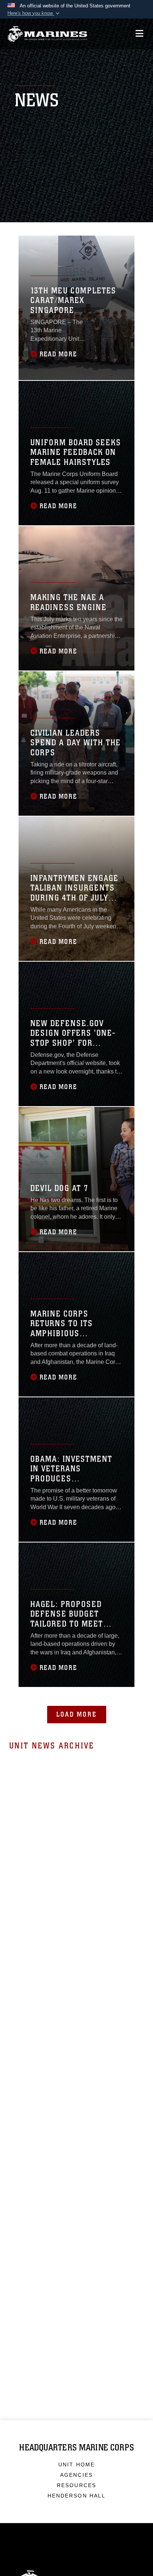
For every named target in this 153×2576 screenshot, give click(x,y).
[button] (34, 13)
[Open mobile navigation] (139, 34)
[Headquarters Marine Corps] (47, 34)
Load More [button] (77, 1714)
